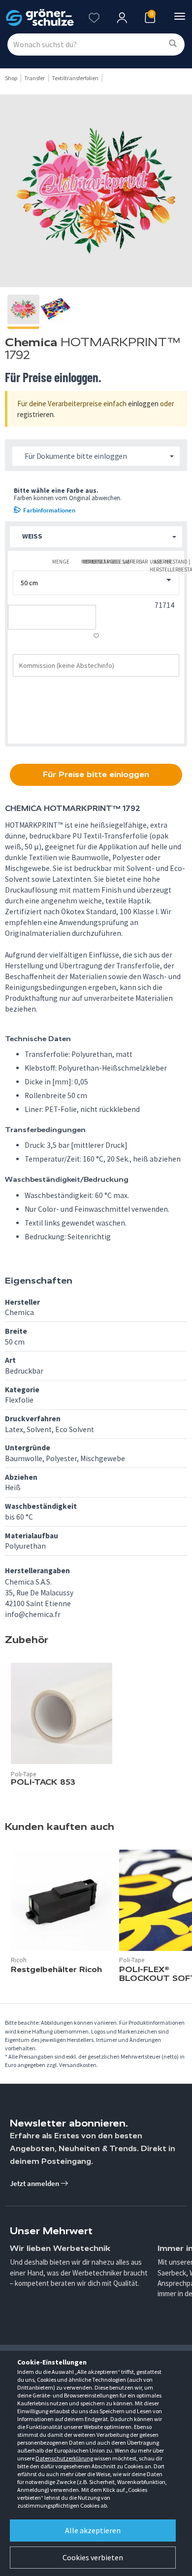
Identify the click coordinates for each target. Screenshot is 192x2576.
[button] (96, 537)
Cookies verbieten (93, 2557)
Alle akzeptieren (93, 2530)
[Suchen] (173, 44)
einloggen (143, 404)
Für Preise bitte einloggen (96, 774)
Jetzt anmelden (35, 2183)
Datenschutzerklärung (64, 2458)
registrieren (35, 414)
